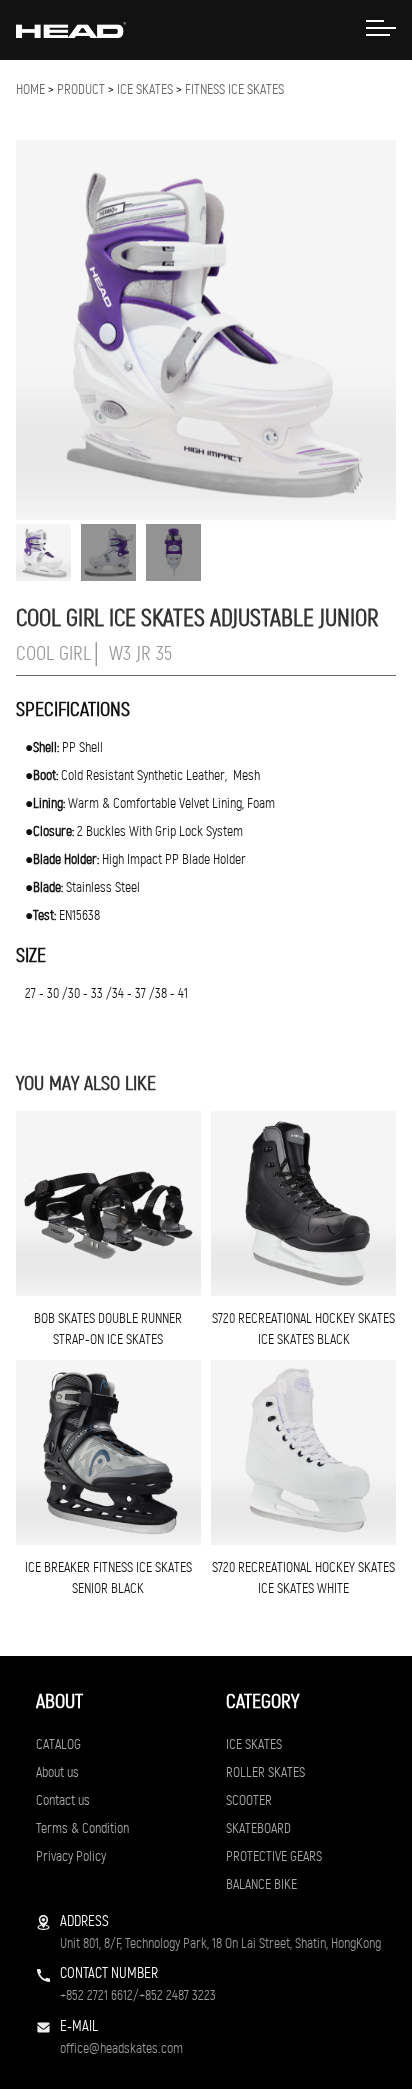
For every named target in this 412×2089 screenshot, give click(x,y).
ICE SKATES (145, 89)
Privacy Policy (71, 1856)
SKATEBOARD (258, 1828)
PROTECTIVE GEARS (274, 1856)
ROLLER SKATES (265, 1772)
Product (81, 89)
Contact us (63, 1800)
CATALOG (58, 1744)
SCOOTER (249, 1800)
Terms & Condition (82, 1828)
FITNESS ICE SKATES (234, 89)
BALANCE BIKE (261, 1884)
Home (30, 89)
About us (57, 1772)
